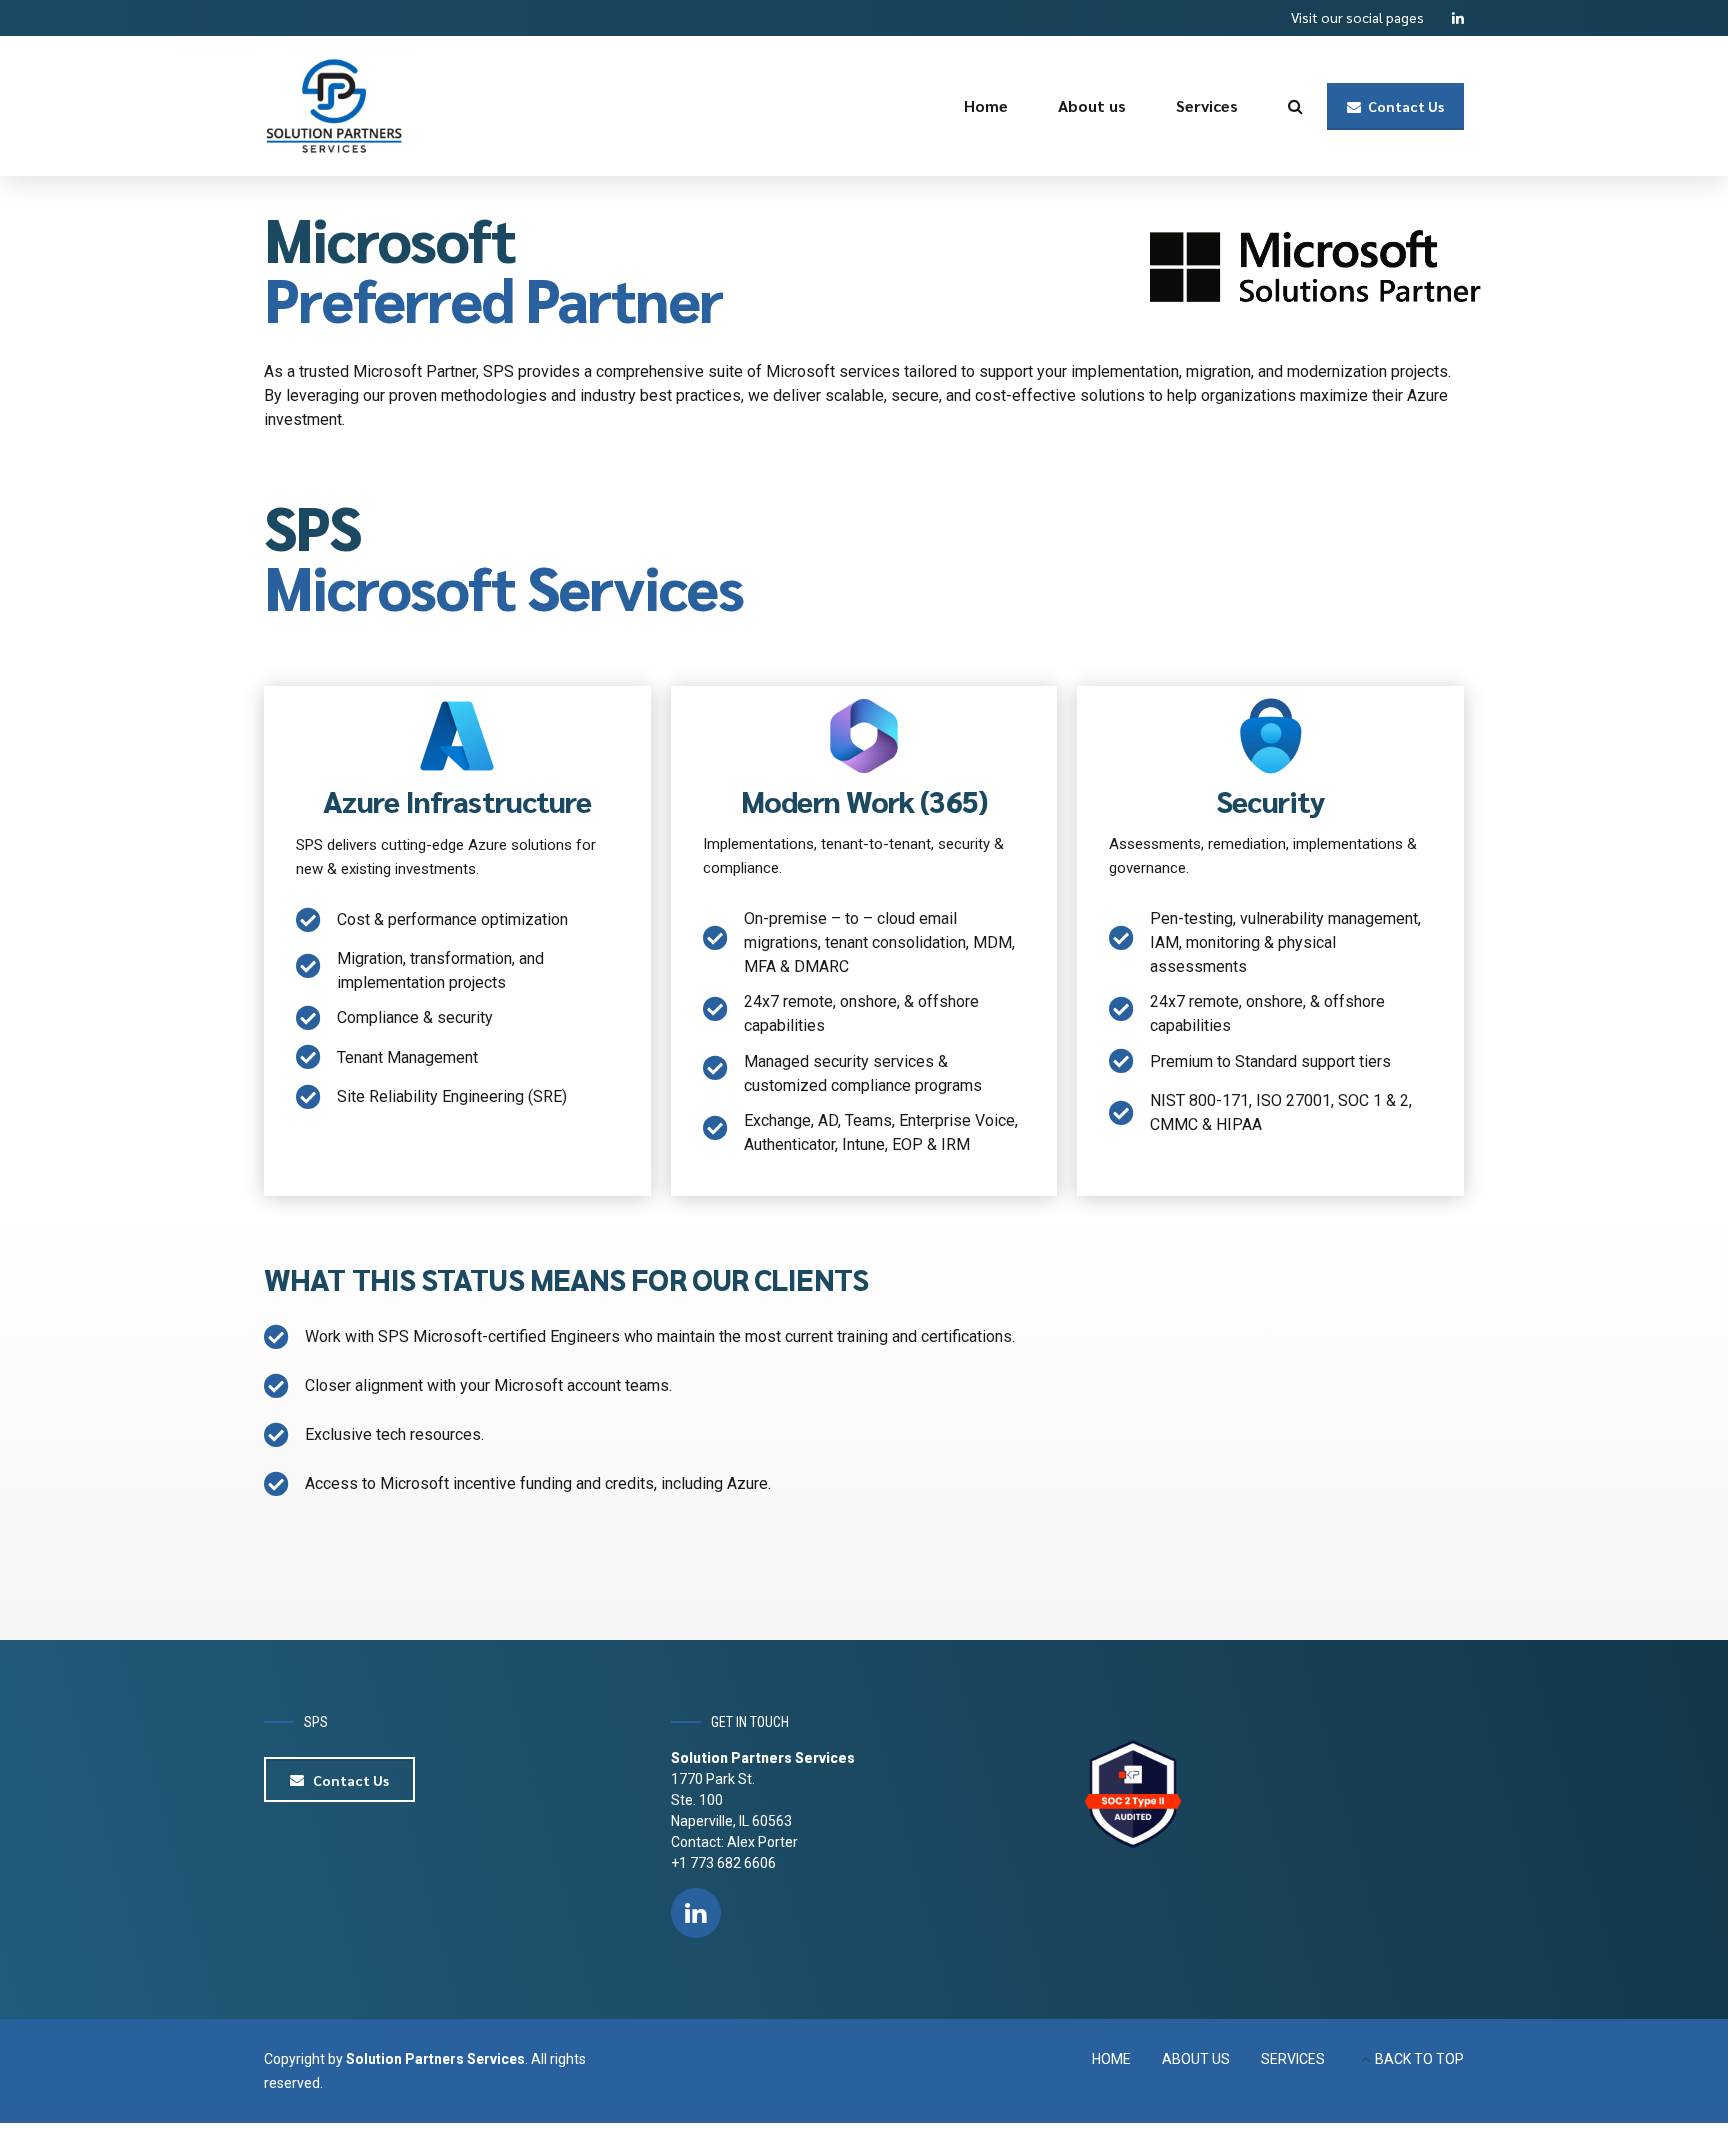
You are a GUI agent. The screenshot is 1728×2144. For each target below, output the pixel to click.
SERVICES (1293, 2059)
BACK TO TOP (1419, 2059)
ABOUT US (1196, 2059)
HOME (1111, 2059)
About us (1092, 105)
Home (986, 105)
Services (1207, 105)
